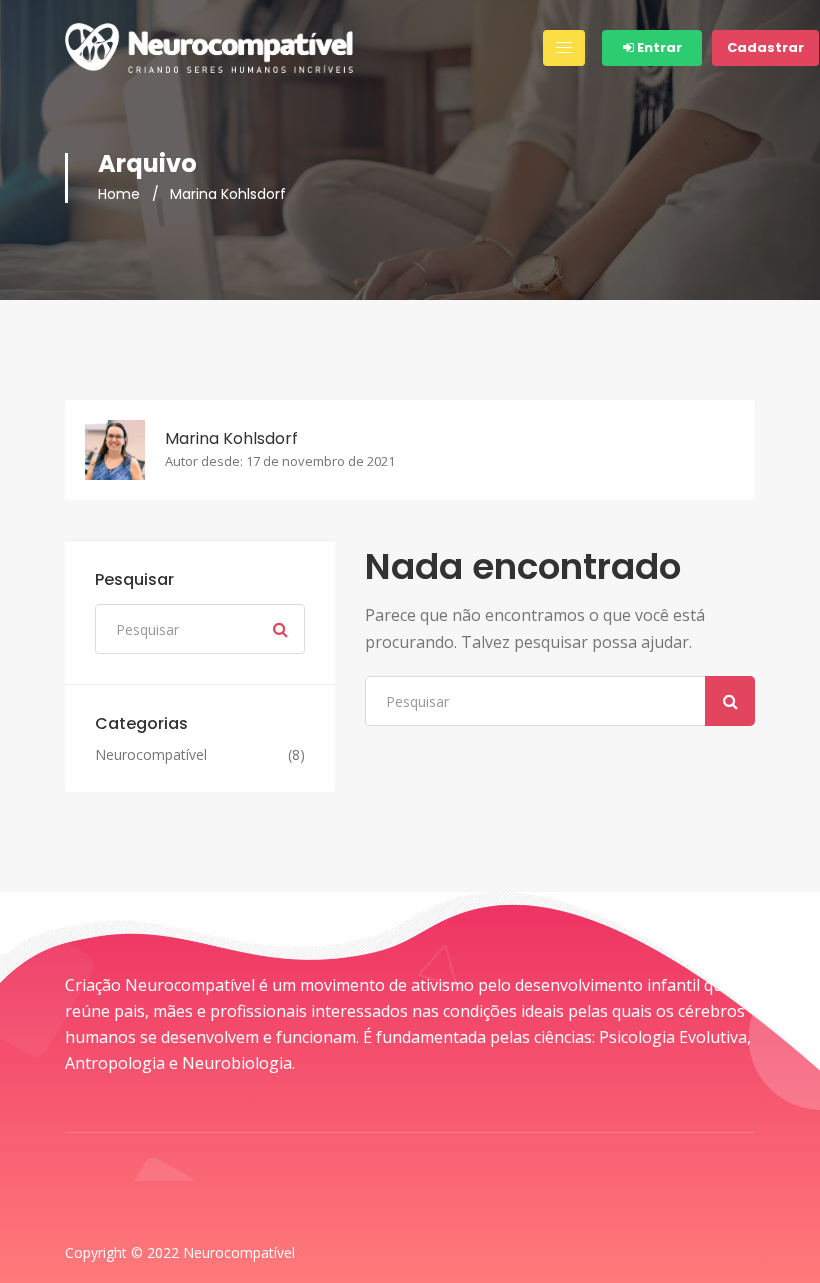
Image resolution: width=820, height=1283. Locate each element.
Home (119, 194)
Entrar (658, 47)
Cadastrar (765, 47)
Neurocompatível (151, 755)
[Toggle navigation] (564, 48)
